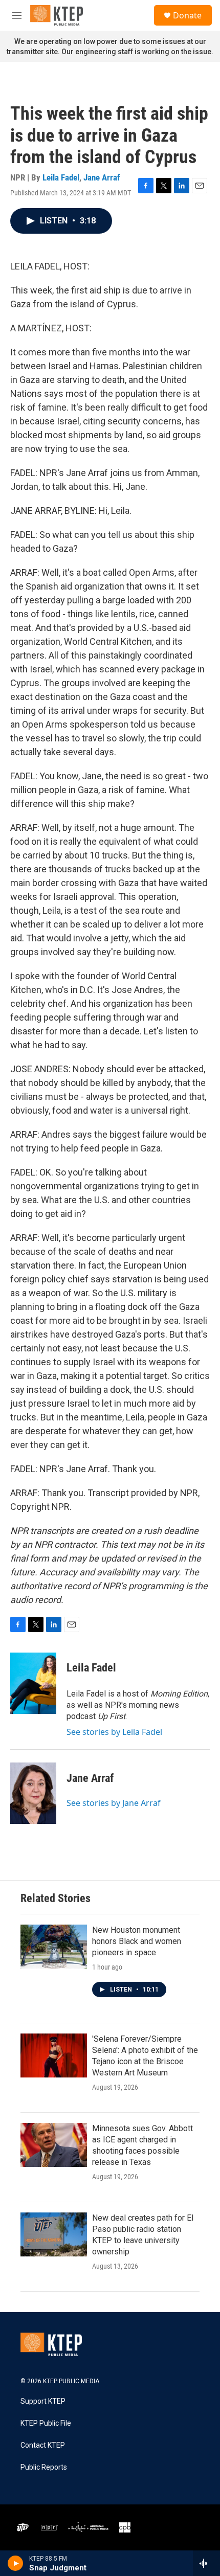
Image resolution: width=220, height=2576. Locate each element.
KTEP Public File (46, 2423)
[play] (16, 2563)
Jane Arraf (102, 177)
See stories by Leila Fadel (114, 1732)
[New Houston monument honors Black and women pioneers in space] (54, 1947)
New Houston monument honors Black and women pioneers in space (137, 1941)
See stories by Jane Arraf (114, 1803)
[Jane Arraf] (33, 1793)
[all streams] (206, 2563)
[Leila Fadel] (33, 1683)
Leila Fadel (61, 177)
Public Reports (44, 2467)
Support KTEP (43, 2401)
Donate (187, 15)
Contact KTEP (43, 2445)
